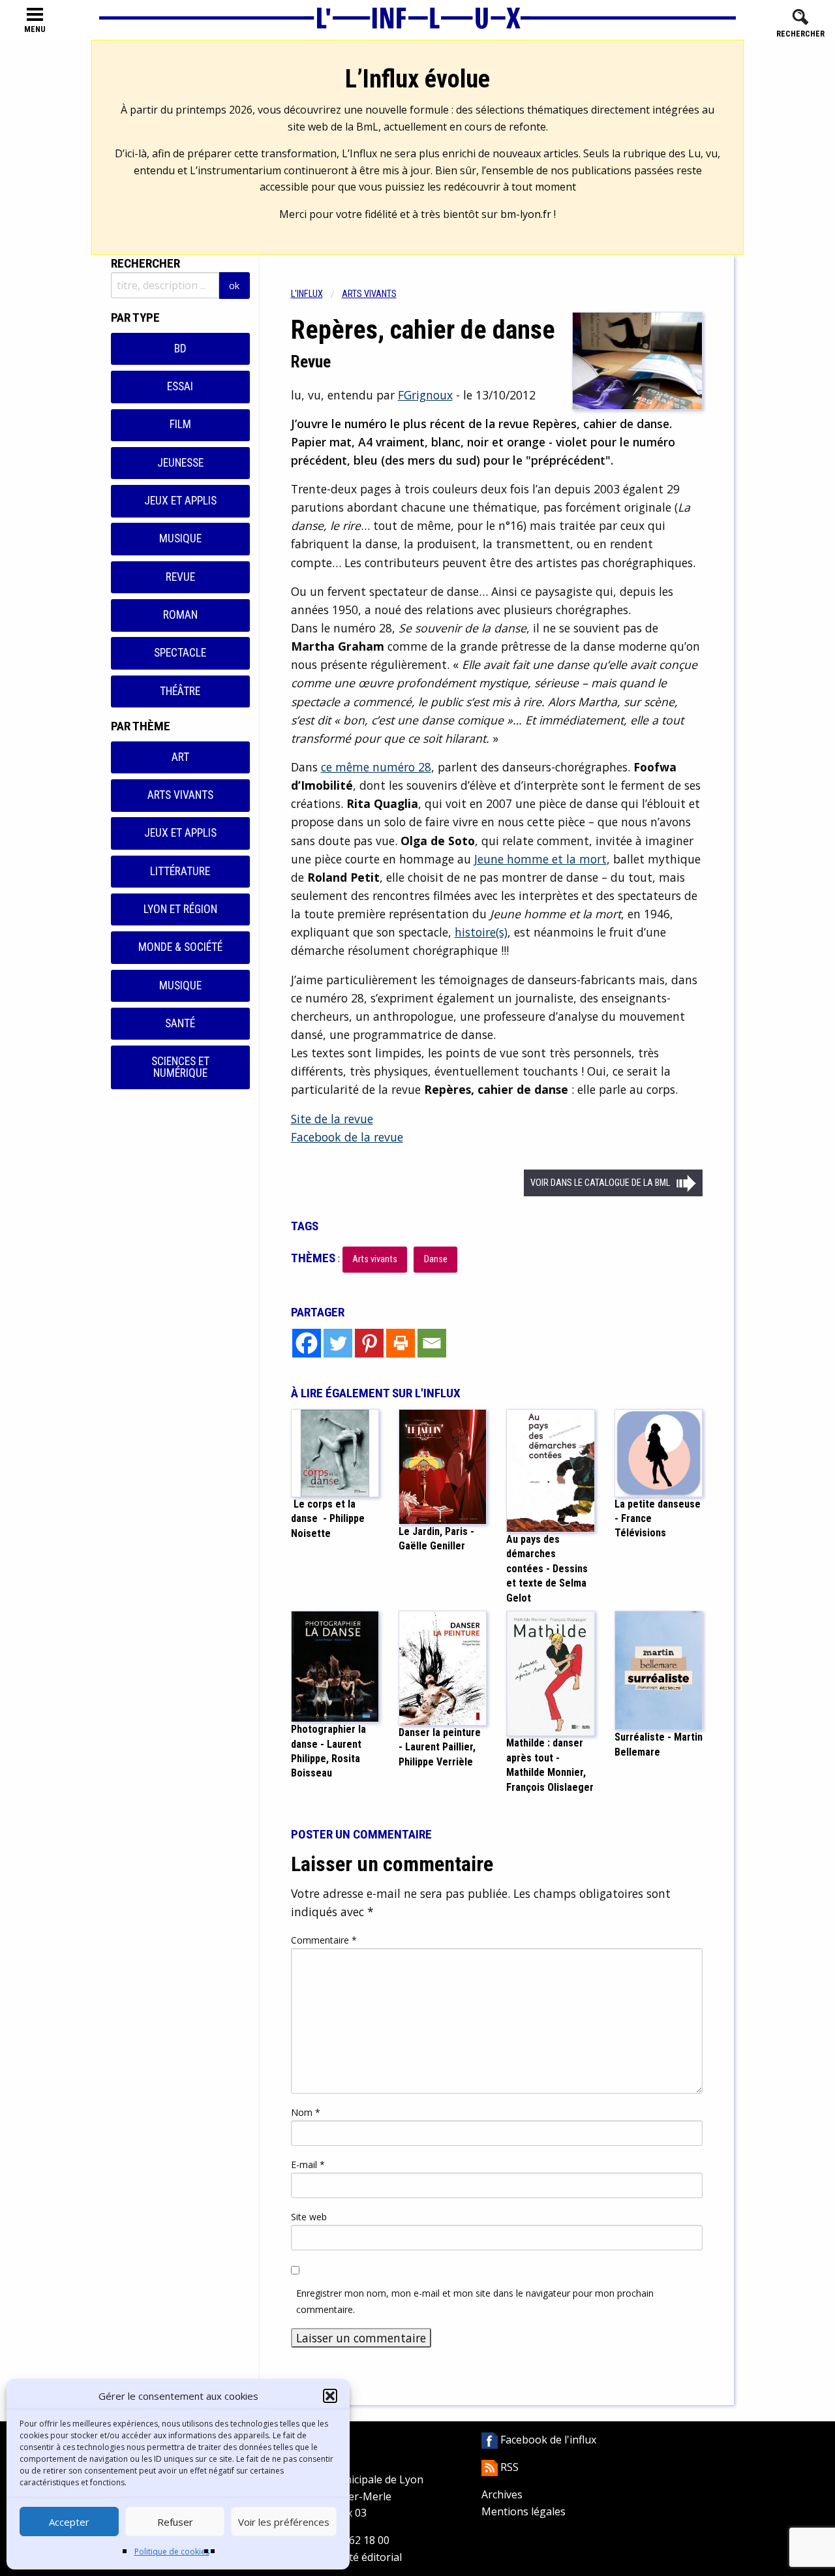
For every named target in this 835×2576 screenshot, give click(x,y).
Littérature (180, 871)
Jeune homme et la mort (540, 859)
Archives (502, 2494)
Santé (180, 1023)
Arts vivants (180, 795)
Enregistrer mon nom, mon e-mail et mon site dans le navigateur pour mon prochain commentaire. (475, 2301)
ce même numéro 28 (376, 767)
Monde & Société (180, 947)
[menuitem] (316, 294)
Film (180, 424)
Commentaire (324, 1940)
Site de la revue (332, 1119)
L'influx (307, 294)
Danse (436, 1259)
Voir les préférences (284, 2522)
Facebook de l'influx (547, 2440)
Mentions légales (524, 2511)
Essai (180, 386)
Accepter (69, 2522)
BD (180, 349)
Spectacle (180, 653)
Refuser (175, 2522)
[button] (330, 2396)
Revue (180, 577)
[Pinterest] (369, 1343)
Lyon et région (180, 909)
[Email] (432, 1343)
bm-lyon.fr (526, 214)
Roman (180, 615)
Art (180, 757)
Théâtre (180, 691)
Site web (309, 2217)
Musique (180, 538)
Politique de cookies (172, 2552)
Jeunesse (180, 463)
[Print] (401, 1343)
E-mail (308, 2165)
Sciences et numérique (180, 1067)
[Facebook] (307, 1343)
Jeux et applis (180, 501)
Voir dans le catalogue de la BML (600, 1183)
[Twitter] (338, 1343)
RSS (508, 2467)
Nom (306, 2112)
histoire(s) (481, 932)
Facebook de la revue (347, 1137)
